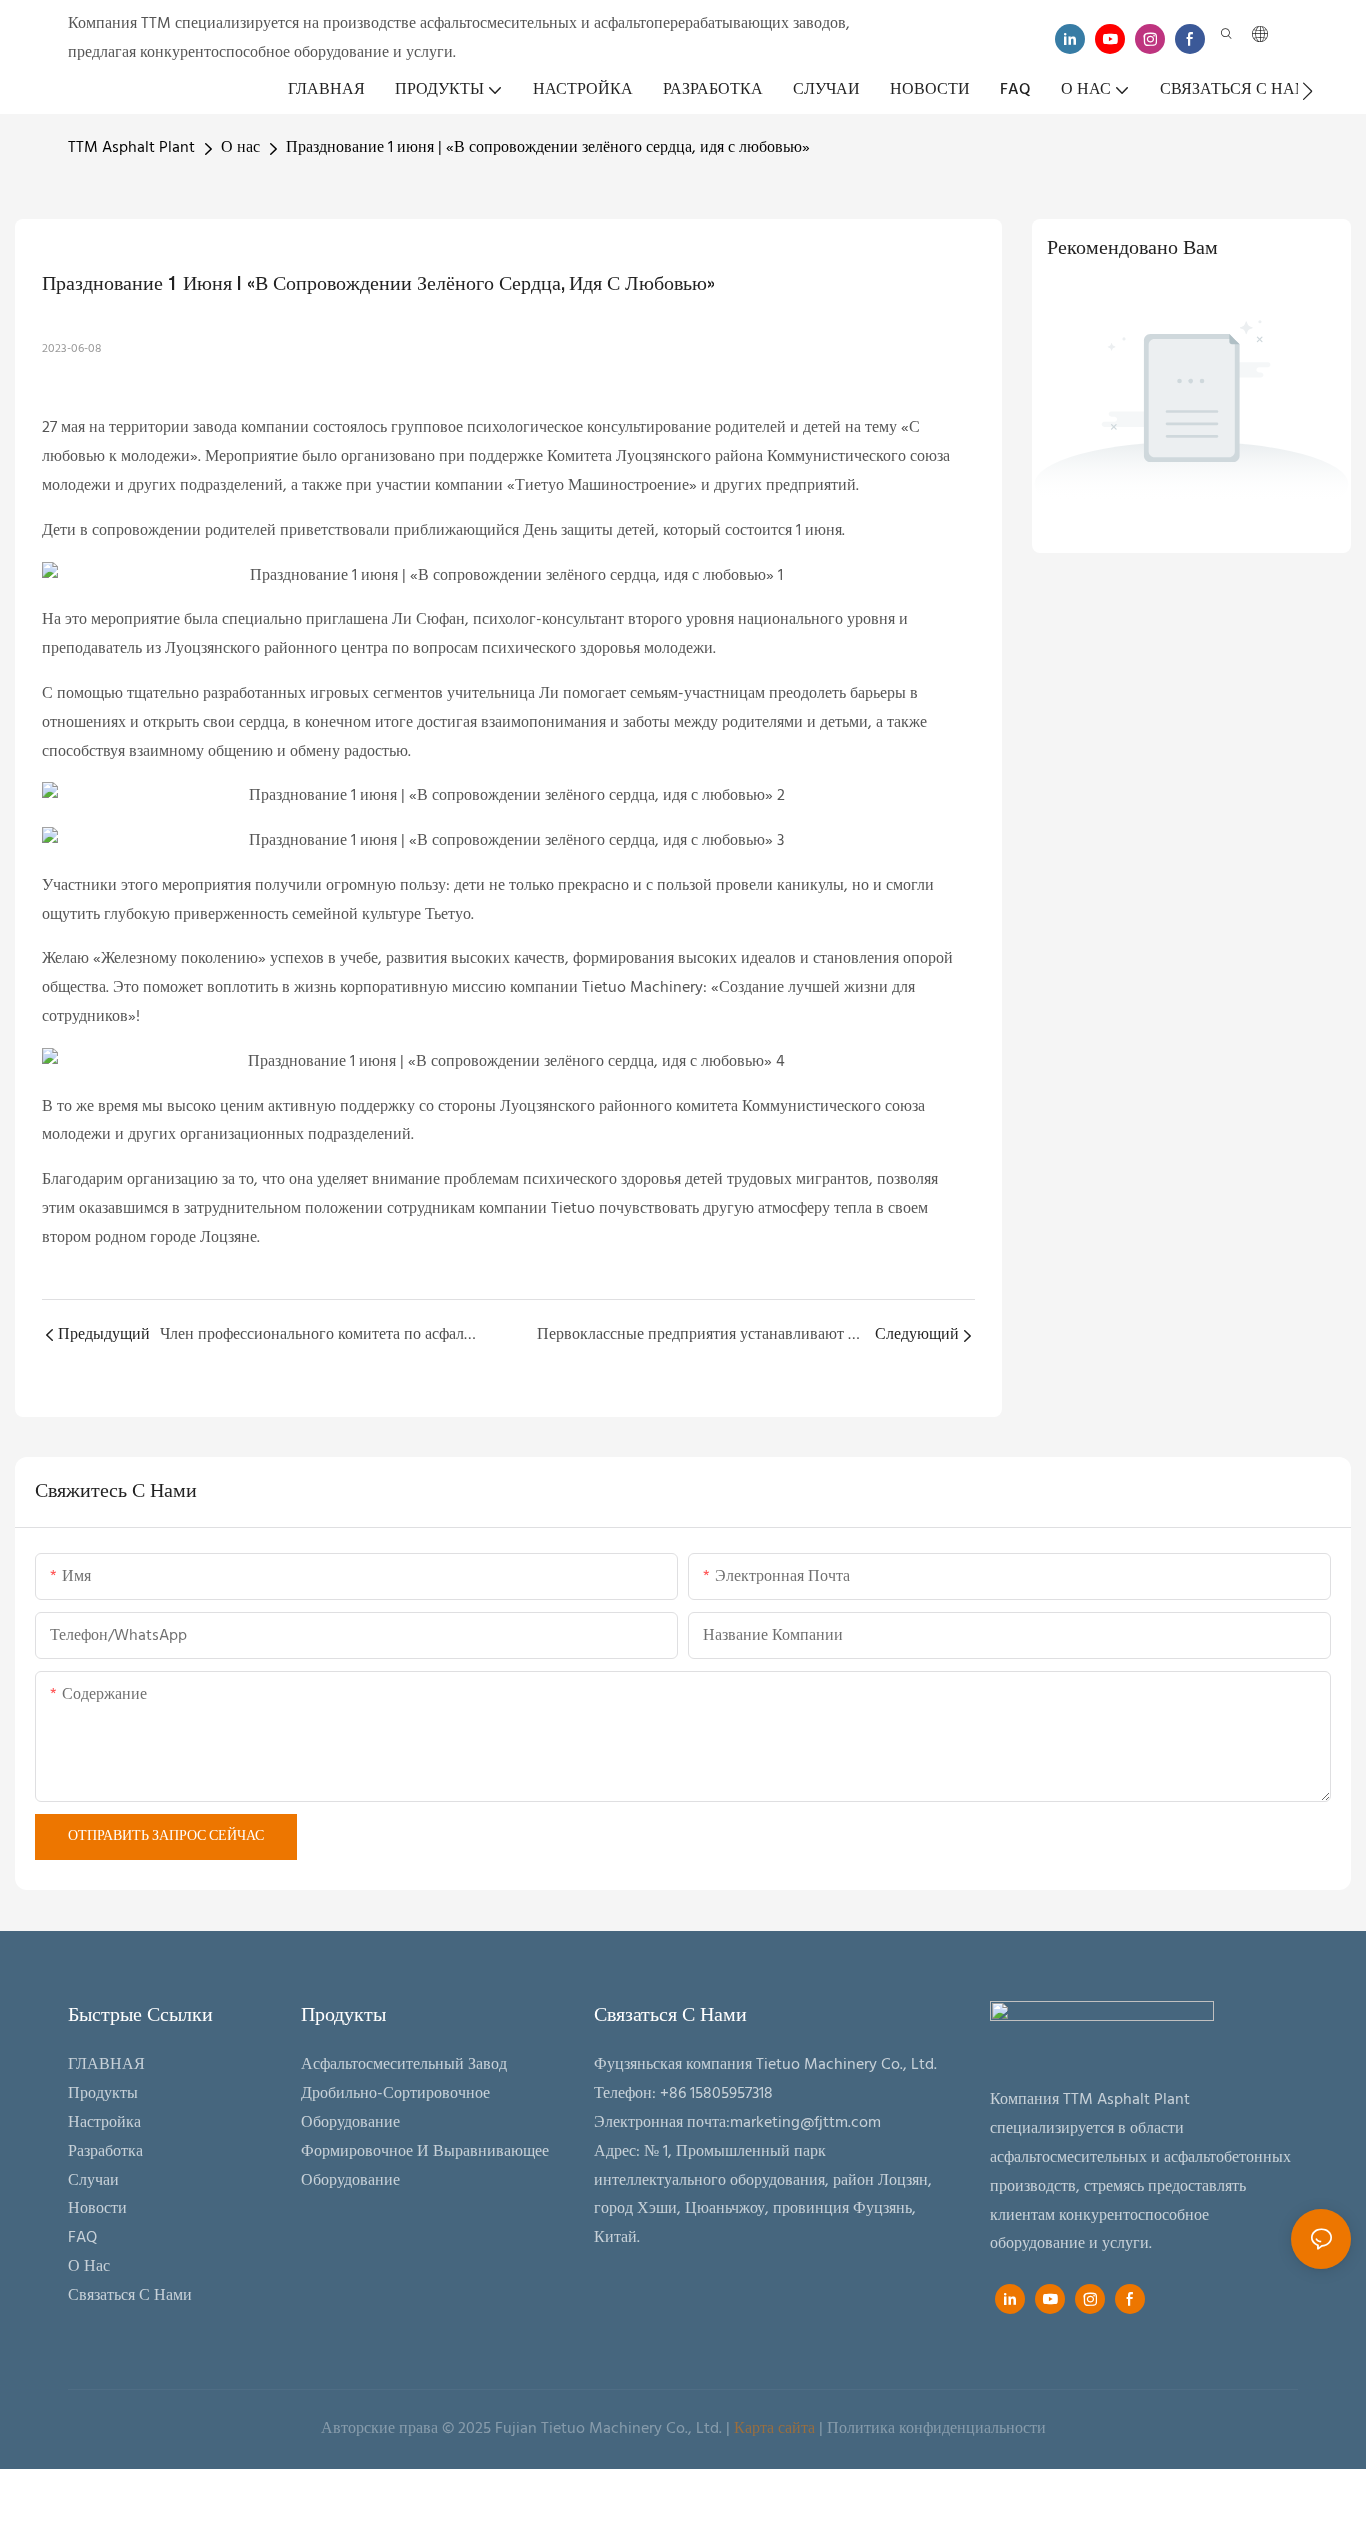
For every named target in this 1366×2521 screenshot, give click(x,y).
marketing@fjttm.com (805, 2123)
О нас (240, 148)
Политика (861, 2429)
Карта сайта (774, 2429)
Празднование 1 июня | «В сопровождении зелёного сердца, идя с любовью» (548, 148)
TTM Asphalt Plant (131, 148)
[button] (1307, 91)
